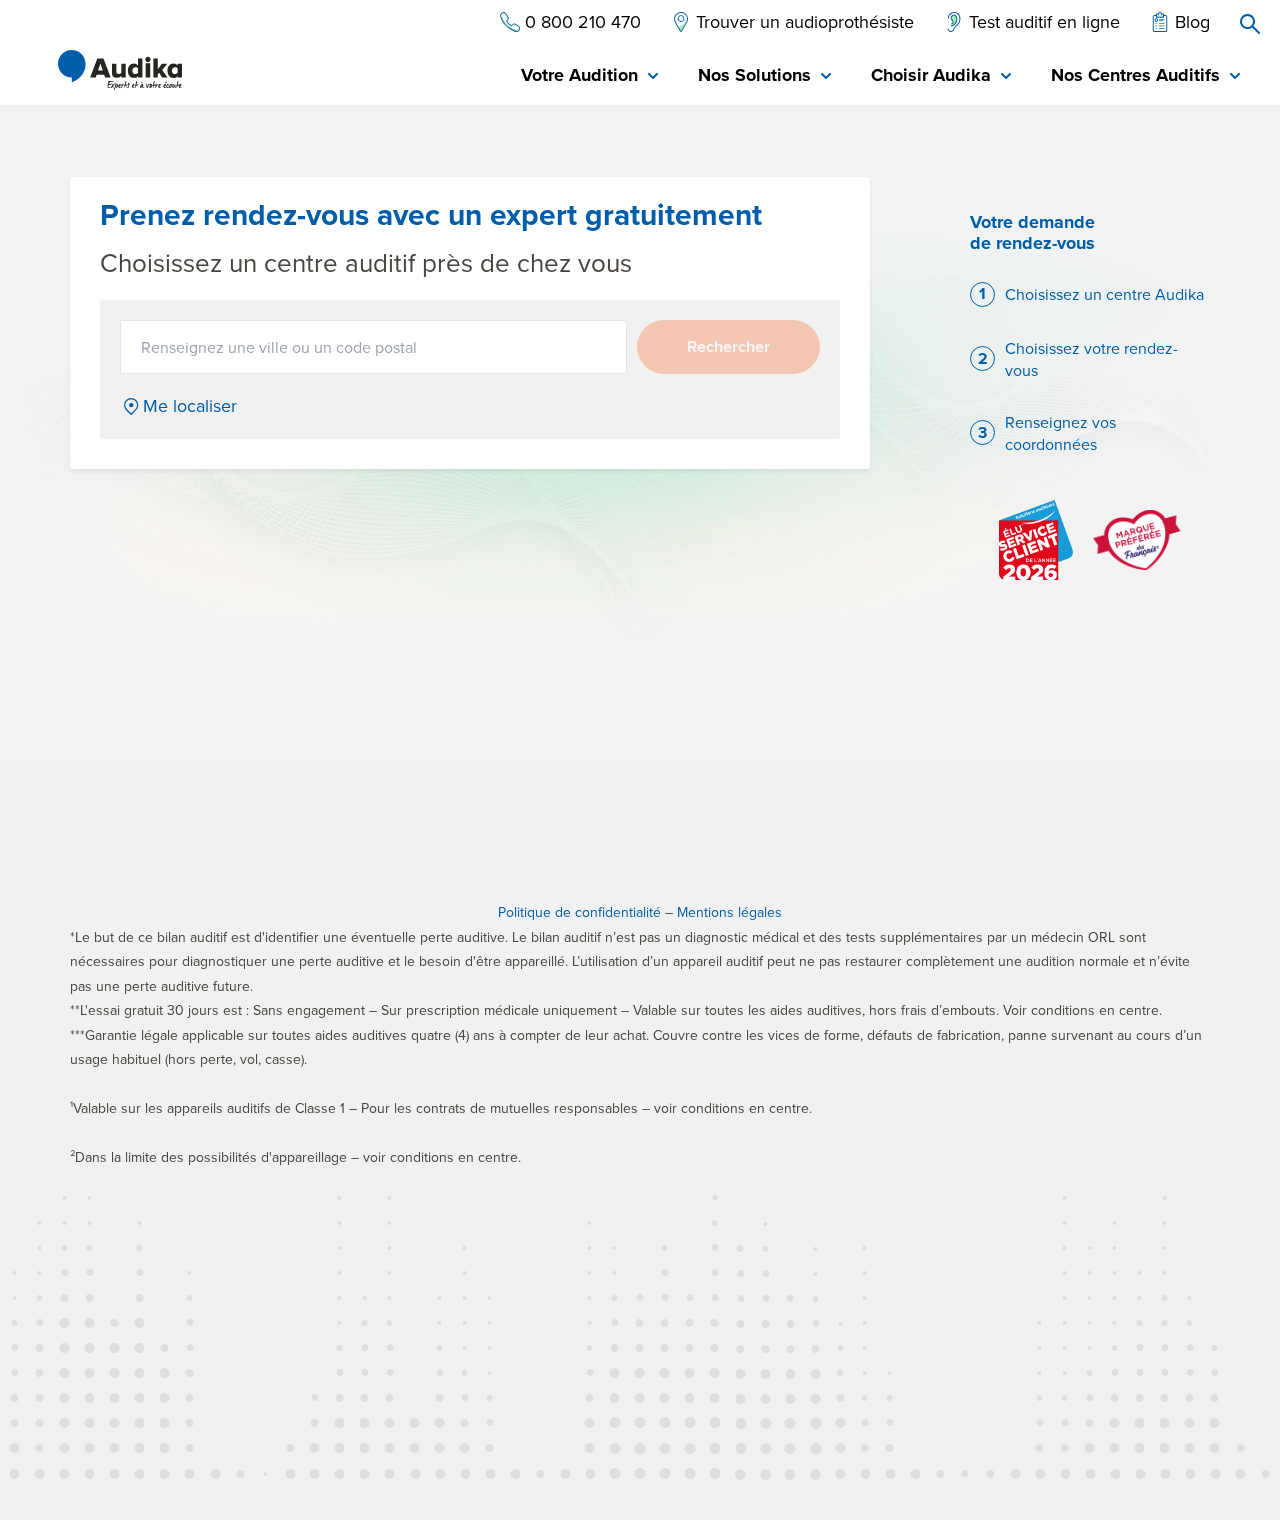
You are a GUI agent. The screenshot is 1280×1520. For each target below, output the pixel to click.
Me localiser (190, 406)
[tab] (589, 76)
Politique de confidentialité (579, 912)
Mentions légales (729, 912)
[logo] (120, 70)
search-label (1250, 24)
